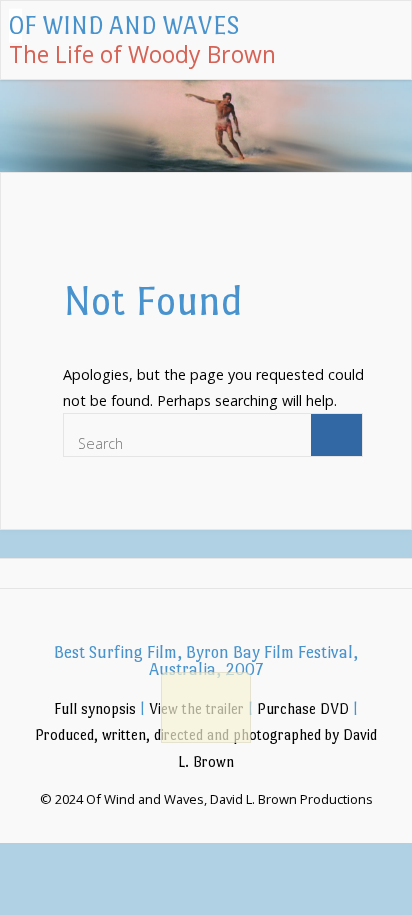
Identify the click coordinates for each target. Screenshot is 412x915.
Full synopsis (95, 709)
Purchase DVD (303, 709)
